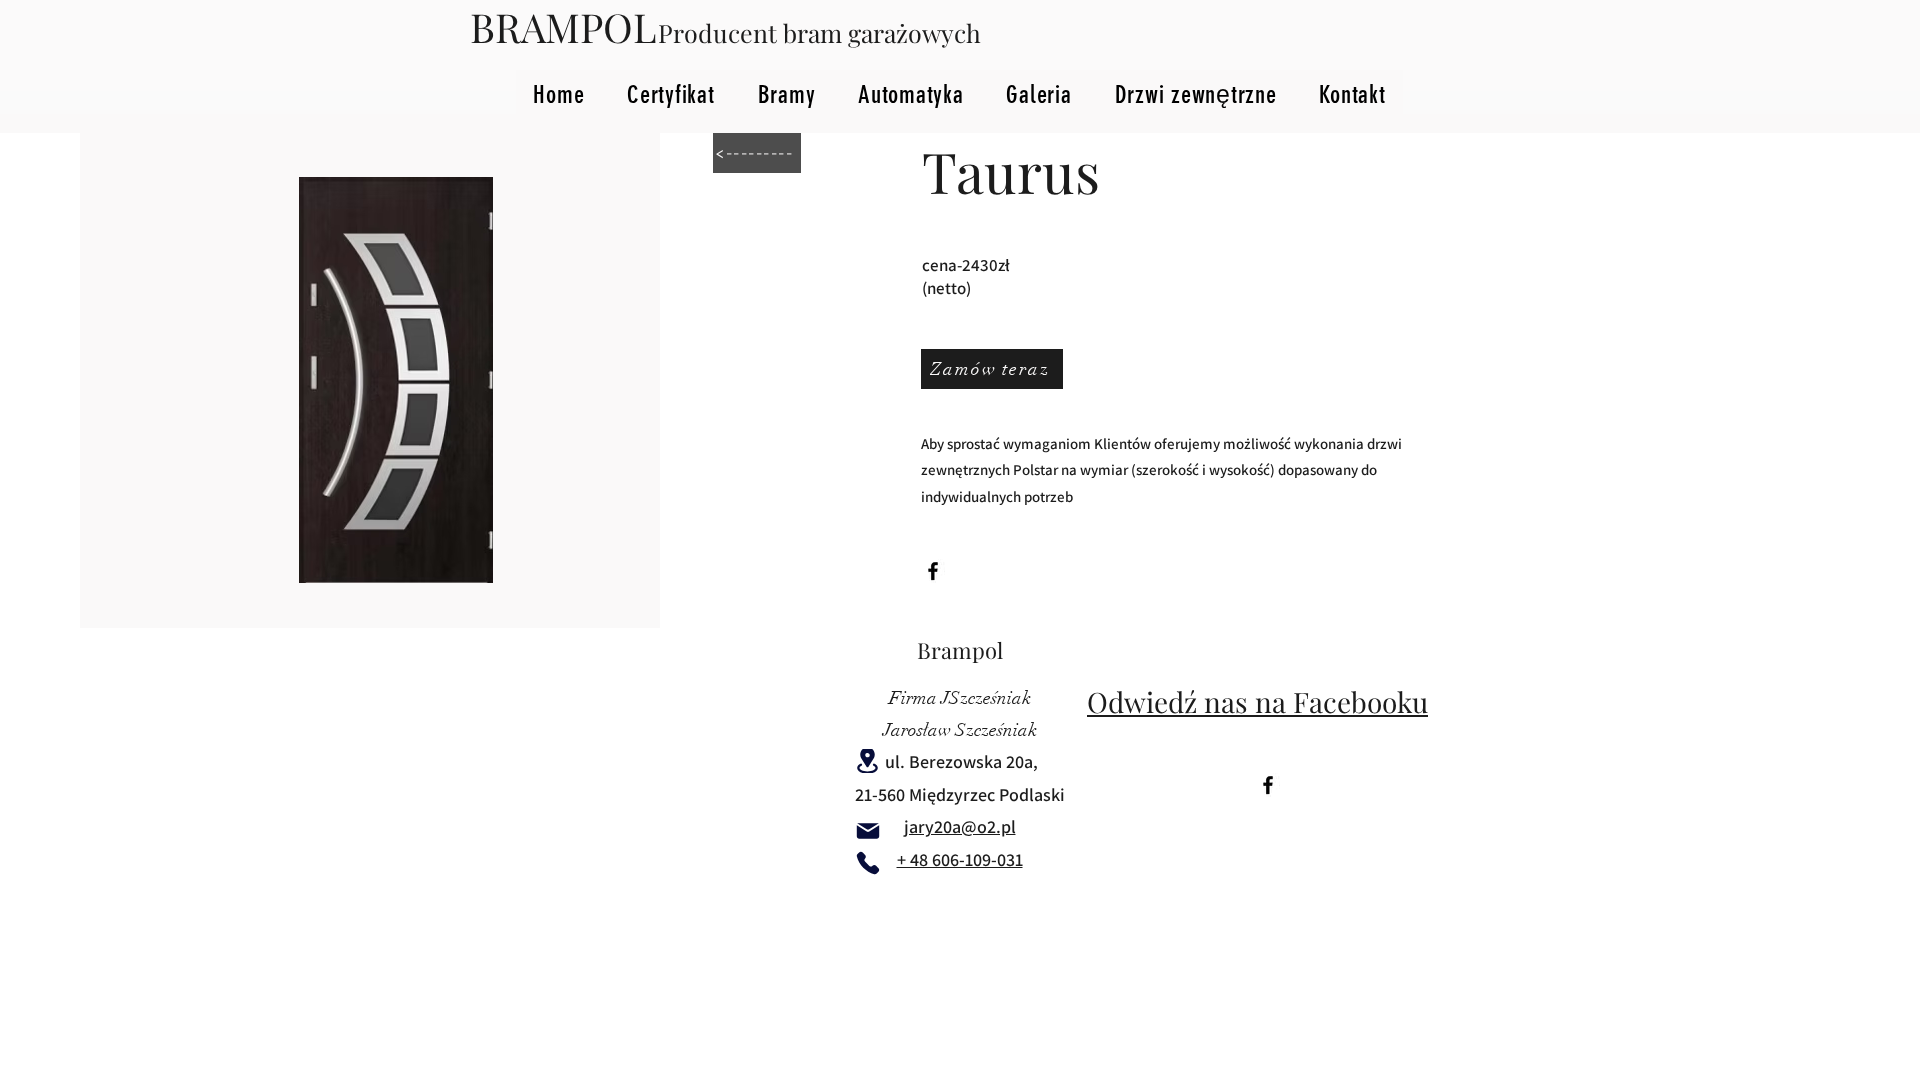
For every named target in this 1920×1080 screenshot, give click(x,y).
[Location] (867, 761)
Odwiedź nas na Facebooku (1257, 701)
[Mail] (868, 831)
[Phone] (868, 863)
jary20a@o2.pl (960, 826)
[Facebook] (933, 571)
